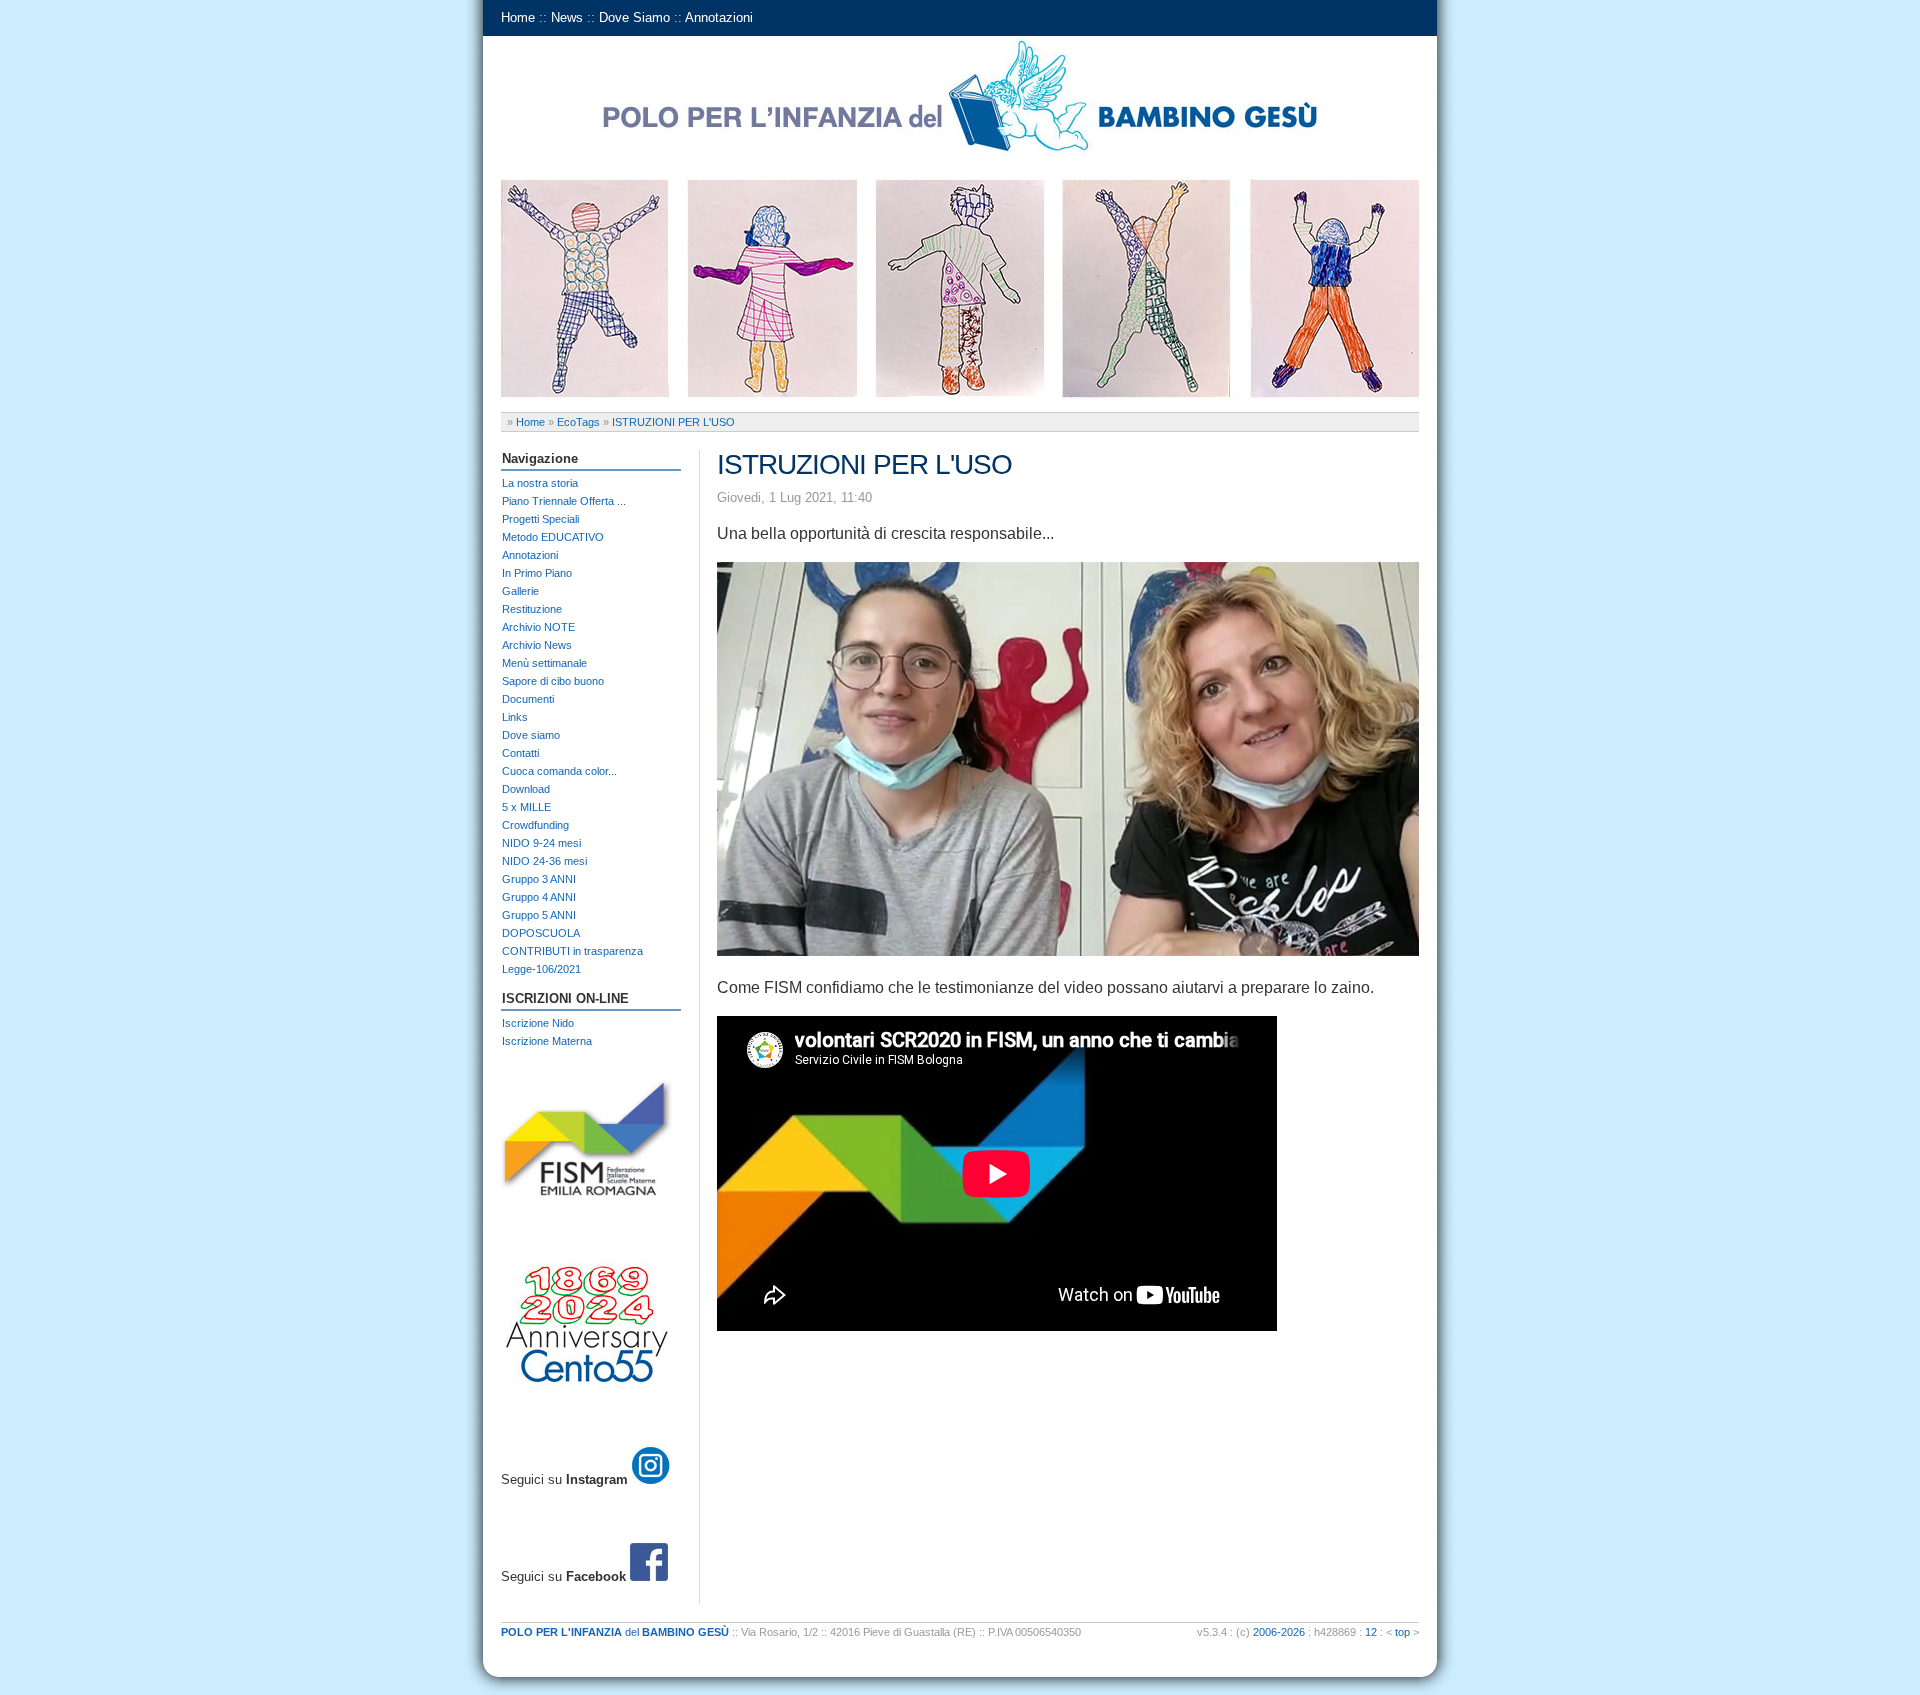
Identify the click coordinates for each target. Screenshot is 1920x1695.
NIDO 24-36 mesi (544, 861)
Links (515, 717)
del (615, 1632)
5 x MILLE (526, 807)
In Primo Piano (537, 573)
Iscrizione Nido (538, 1023)
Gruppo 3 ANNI (539, 879)
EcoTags (578, 422)
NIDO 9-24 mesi (541, 843)
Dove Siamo (634, 17)
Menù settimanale (544, 663)
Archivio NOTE (538, 627)
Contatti (520, 753)
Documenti (528, 699)
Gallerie (520, 591)
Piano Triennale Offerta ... (564, 501)
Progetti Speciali (540, 519)
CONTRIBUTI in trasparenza (572, 951)
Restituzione (532, 609)
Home (518, 17)
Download (526, 789)
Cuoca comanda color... (559, 771)
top (1402, 1632)
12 (1371, 1632)
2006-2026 (1279, 1632)
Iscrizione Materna (547, 1041)
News (567, 17)
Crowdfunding (535, 825)
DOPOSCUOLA (541, 933)
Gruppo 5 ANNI (539, 915)
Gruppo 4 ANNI (539, 897)
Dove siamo (531, 735)
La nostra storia (540, 483)
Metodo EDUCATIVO (553, 537)
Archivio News (537, 645)
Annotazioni (719, 17)
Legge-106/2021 (541, 969)
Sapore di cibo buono (553, 681)
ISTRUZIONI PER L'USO (673, 422)
